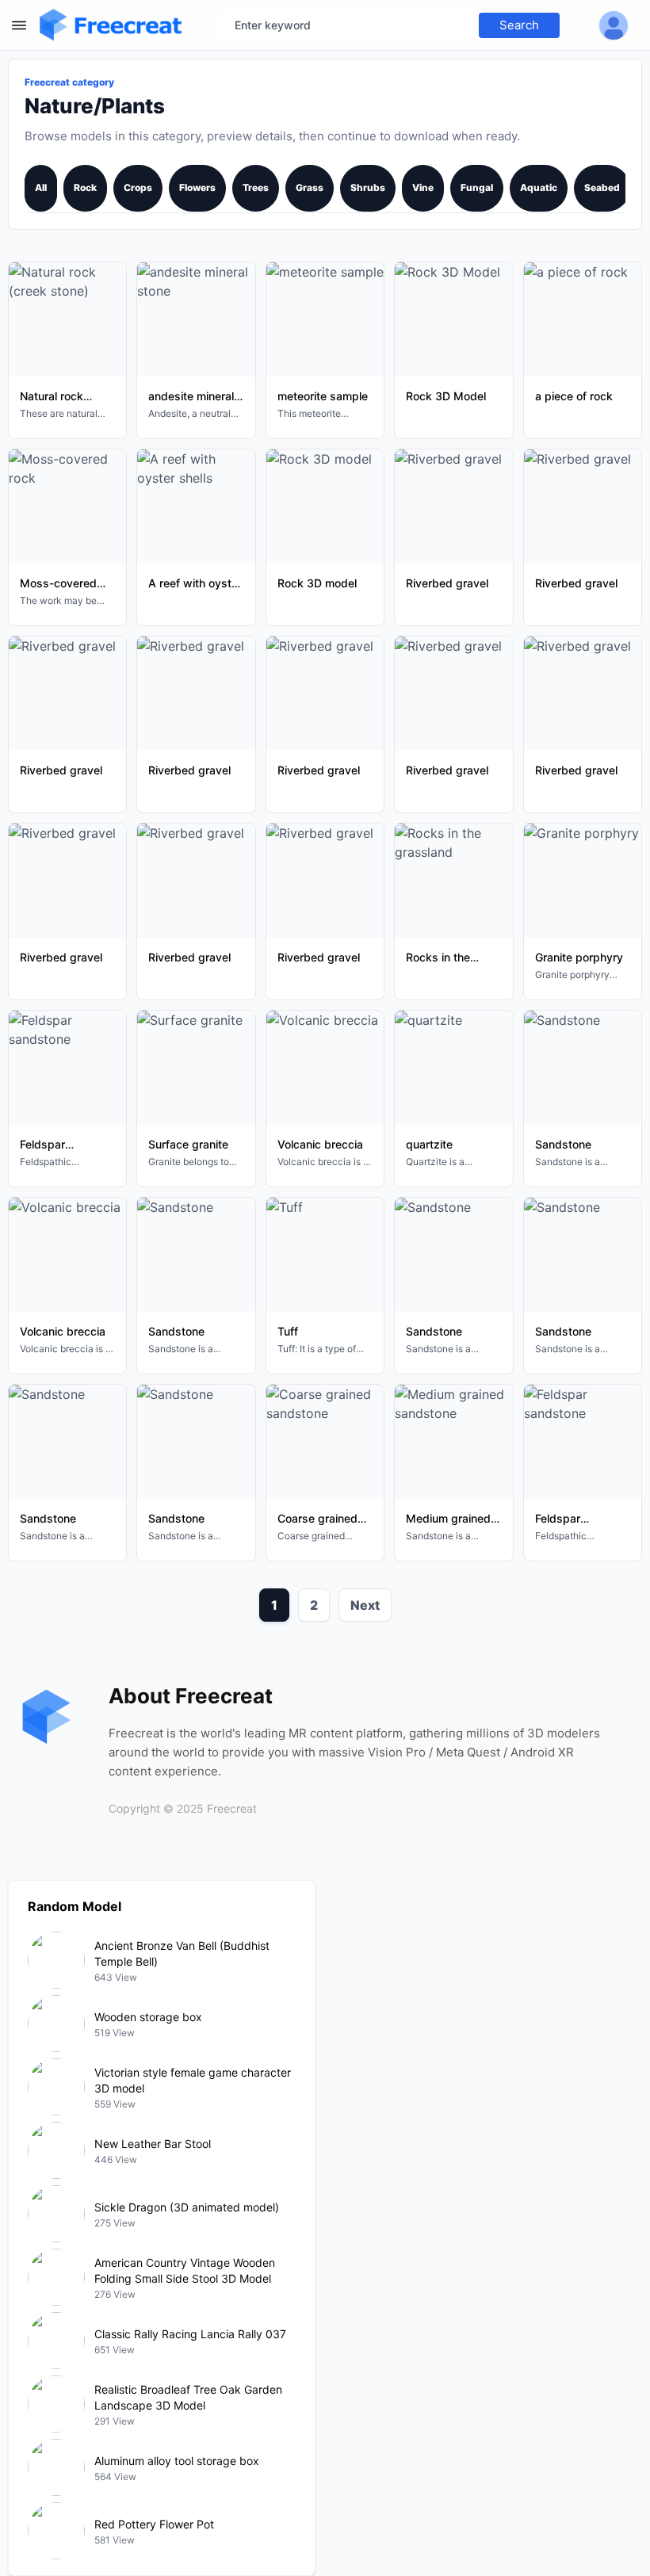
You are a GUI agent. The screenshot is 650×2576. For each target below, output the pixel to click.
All (41, 187)
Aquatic (539, 187)
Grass (310, 187)
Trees (256, 187)
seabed (602, 187)
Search (519, 25)
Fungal (477, 187)
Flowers (197, 187)
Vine (423, 187)
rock (85, 187)
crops (138, 187)
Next (365, 1605)
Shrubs (368, 187)
